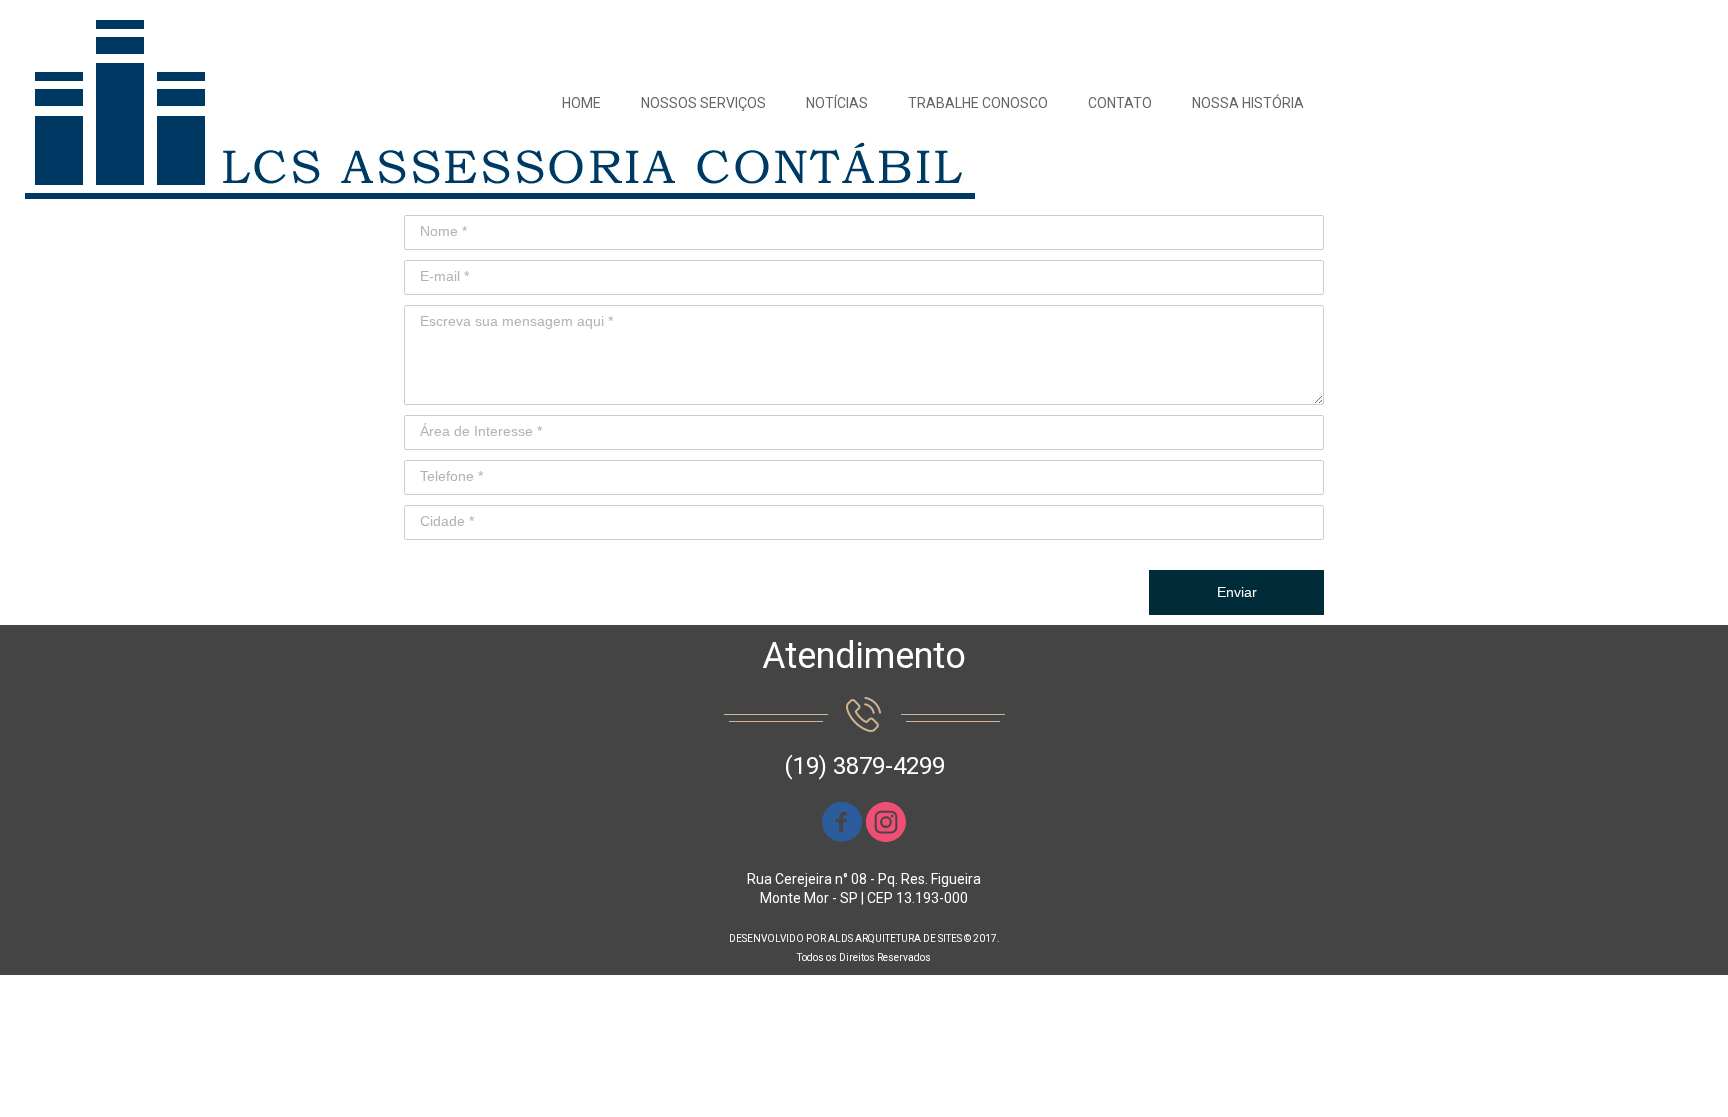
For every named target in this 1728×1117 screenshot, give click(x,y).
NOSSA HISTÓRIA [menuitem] (1248, 103)
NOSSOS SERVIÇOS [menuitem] (703, 103)
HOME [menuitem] (581, 103)
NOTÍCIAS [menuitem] (837, 103)
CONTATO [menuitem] (1120, 103)
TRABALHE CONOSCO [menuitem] (978, 103)
